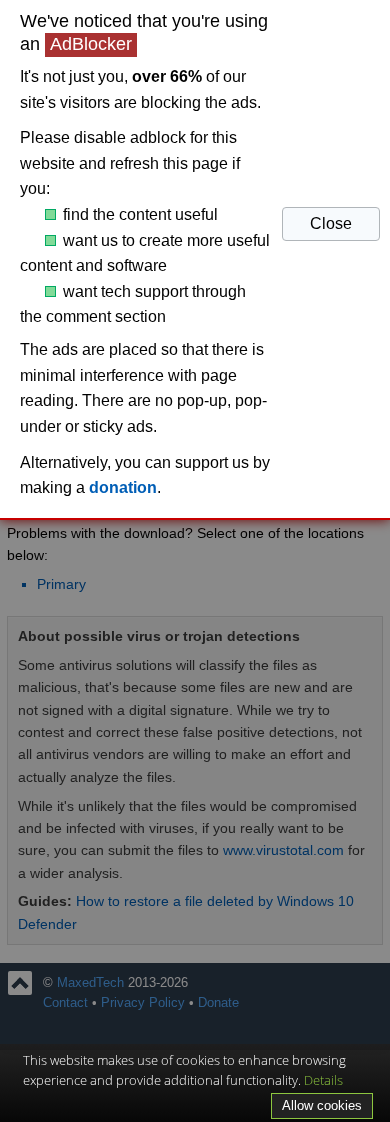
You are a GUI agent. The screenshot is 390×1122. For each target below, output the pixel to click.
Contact (65, 1003)
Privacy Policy (143, 1003)
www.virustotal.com (283, 850)
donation (123, 487)
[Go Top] (20, 983)
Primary (61, 584)
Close (331, 223)
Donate (218, 1003)
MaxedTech (90, 983)
